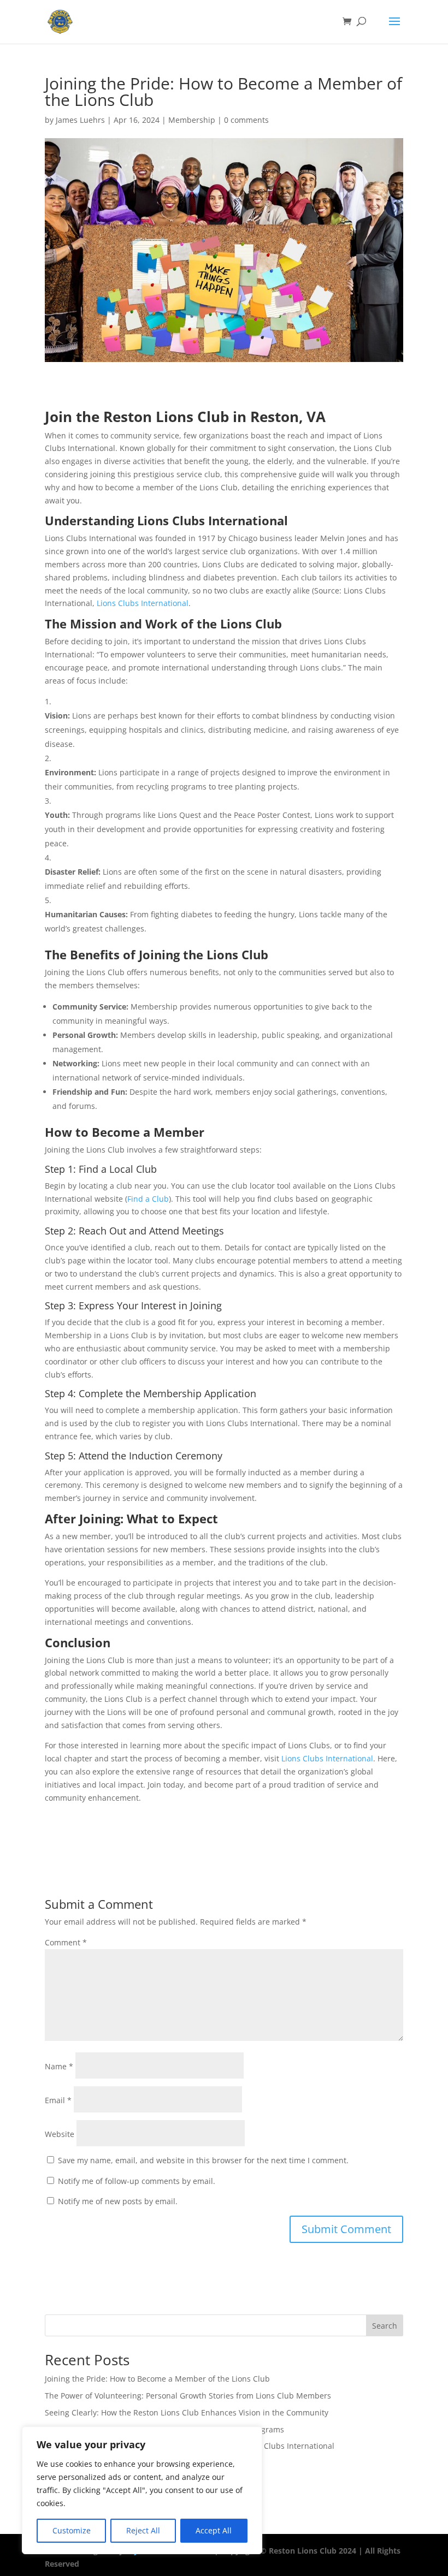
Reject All (143, 2530)
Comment (66, 1942)
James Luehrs (80, 120)
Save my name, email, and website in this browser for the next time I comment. (203, 2160)
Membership (192, 120)
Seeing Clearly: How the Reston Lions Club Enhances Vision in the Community (187, 2412)
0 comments (246, 120)
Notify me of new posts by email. (118, 2201)
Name (59, 2066)
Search (385, 2326)
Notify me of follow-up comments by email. (137, 2181)
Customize (72, 2530)
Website (60, 2134)
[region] (142, 2490)
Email (58, 2100)
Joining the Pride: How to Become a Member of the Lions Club (157, 2379)
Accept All (214, 2530)
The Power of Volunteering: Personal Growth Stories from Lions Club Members (188, 2396)
